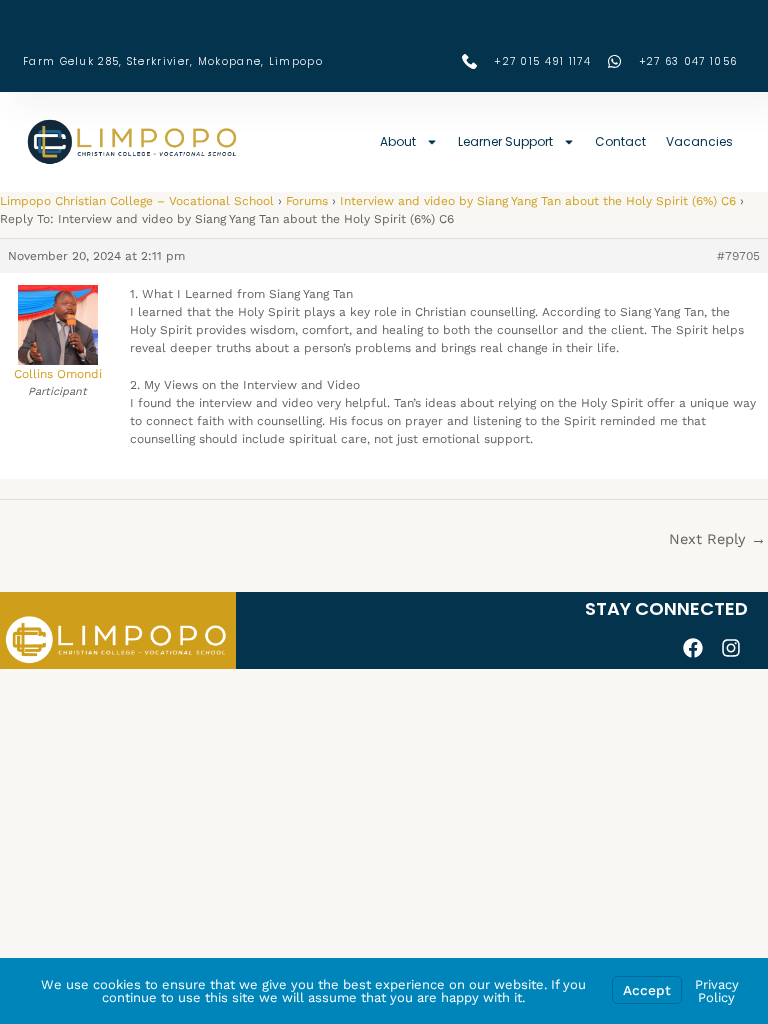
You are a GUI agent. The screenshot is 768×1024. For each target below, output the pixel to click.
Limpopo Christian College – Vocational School (137, 201)
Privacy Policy (717, 991)
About (398, 141)
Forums (307, 201)
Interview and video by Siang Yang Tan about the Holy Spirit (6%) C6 (538, 201)
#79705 (738, 256)
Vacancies (699, 141)
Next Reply (717, 539)
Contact (620, 141)
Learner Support (505, 141)
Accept (647, 990)
